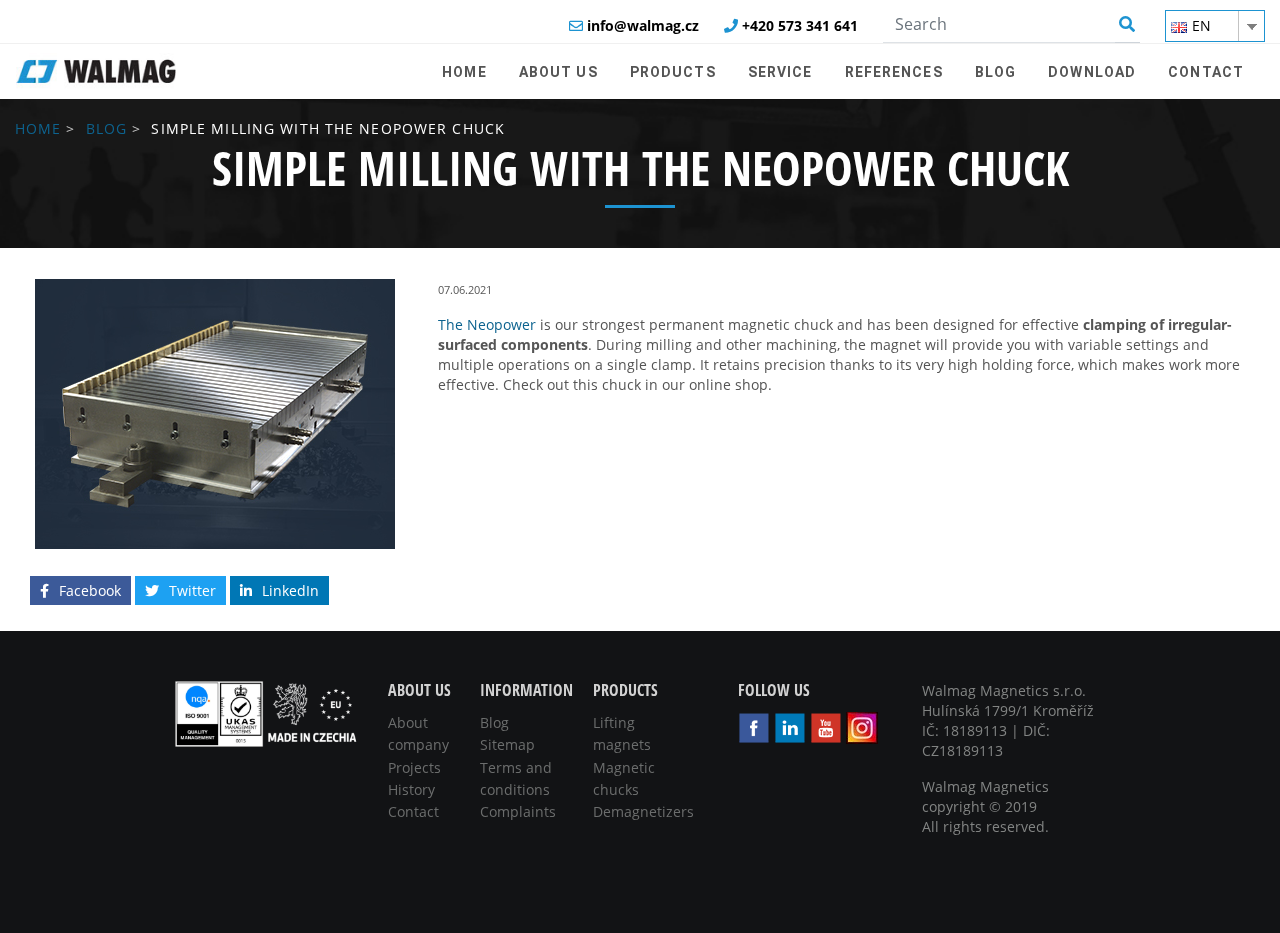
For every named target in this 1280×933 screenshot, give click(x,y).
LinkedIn (290, 590)
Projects (414, 767)
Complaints (518, 811)
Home (38, 128)
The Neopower (487, 324)
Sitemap (507, 744)
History (411, 789)
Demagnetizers (643, 811)
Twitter (192, 590)
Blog (106, 128)
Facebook (90, 590)
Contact (413, 811)
